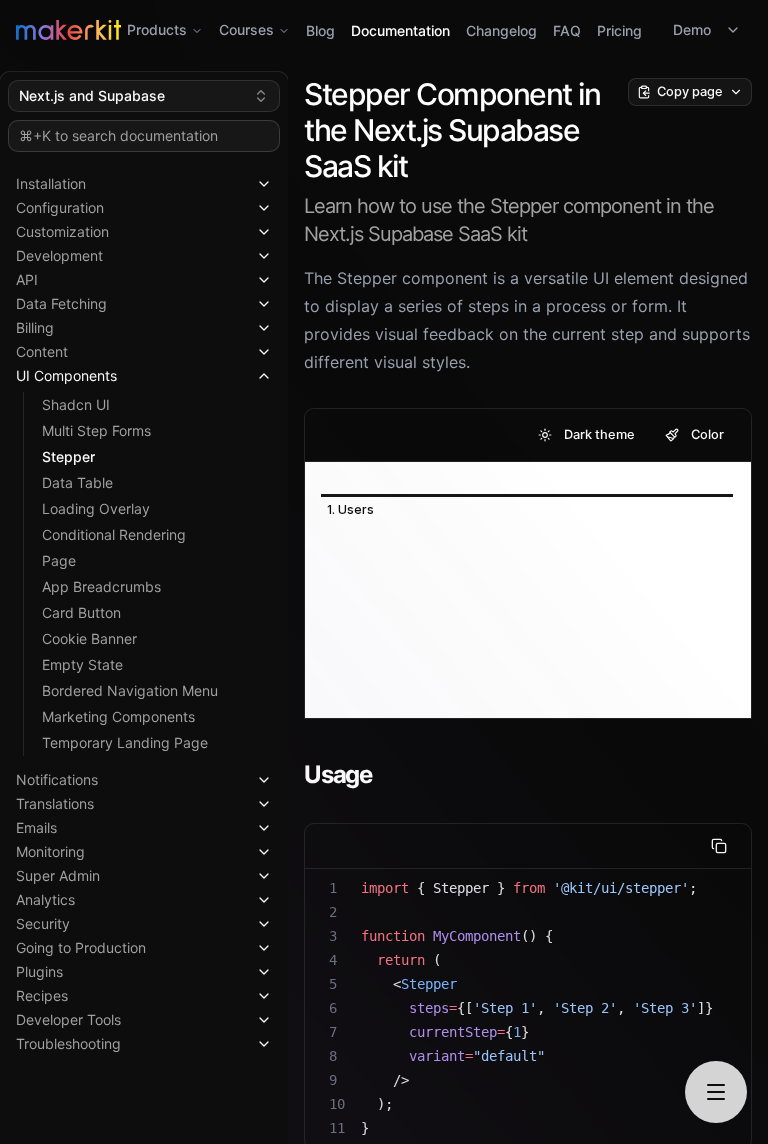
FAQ (567, 30)
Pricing (619, 30)
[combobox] (144, 96)
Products (157, 29)
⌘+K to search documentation (118, 135)
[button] (144, 180)
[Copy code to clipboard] (719, 846)
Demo (692, 29)
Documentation (400, 30)
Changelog (501, 30)
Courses (246, 29)
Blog (320, 30)
